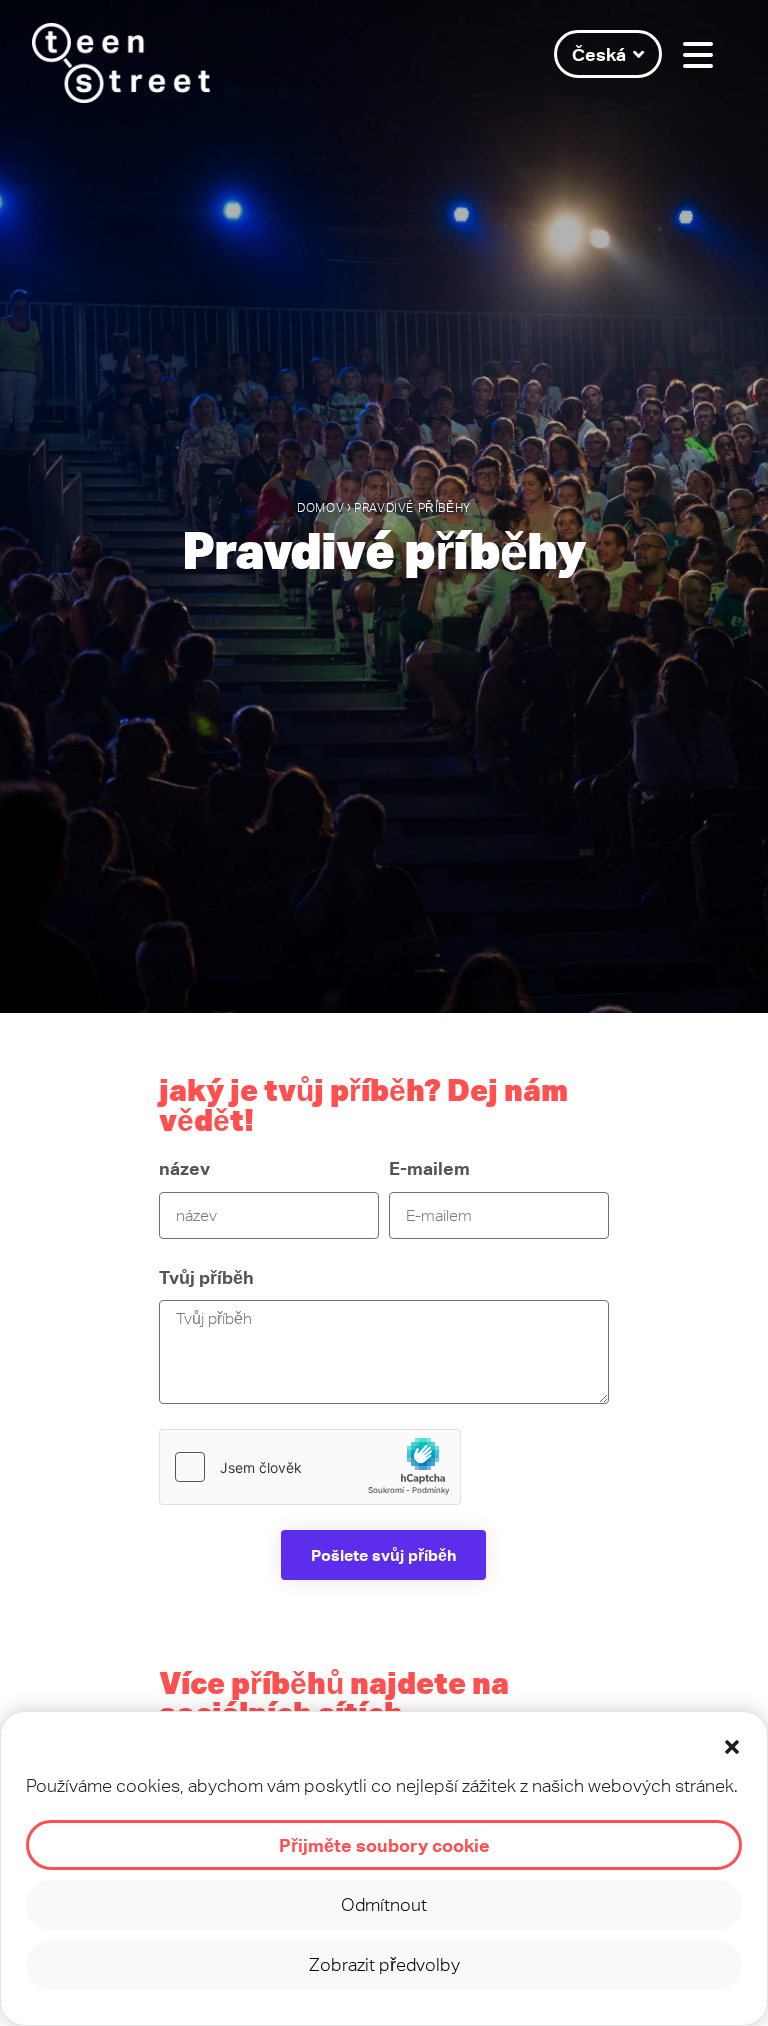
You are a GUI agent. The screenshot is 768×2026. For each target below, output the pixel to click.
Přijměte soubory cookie (384, 1845)
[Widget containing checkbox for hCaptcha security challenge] (310, 1467)
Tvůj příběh (206, 1277)
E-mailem (429, 1168)
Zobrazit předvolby (384, 1964)
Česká (599, 54)
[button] (732, 1747)
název (184, 1168)
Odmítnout (384, 1904)
